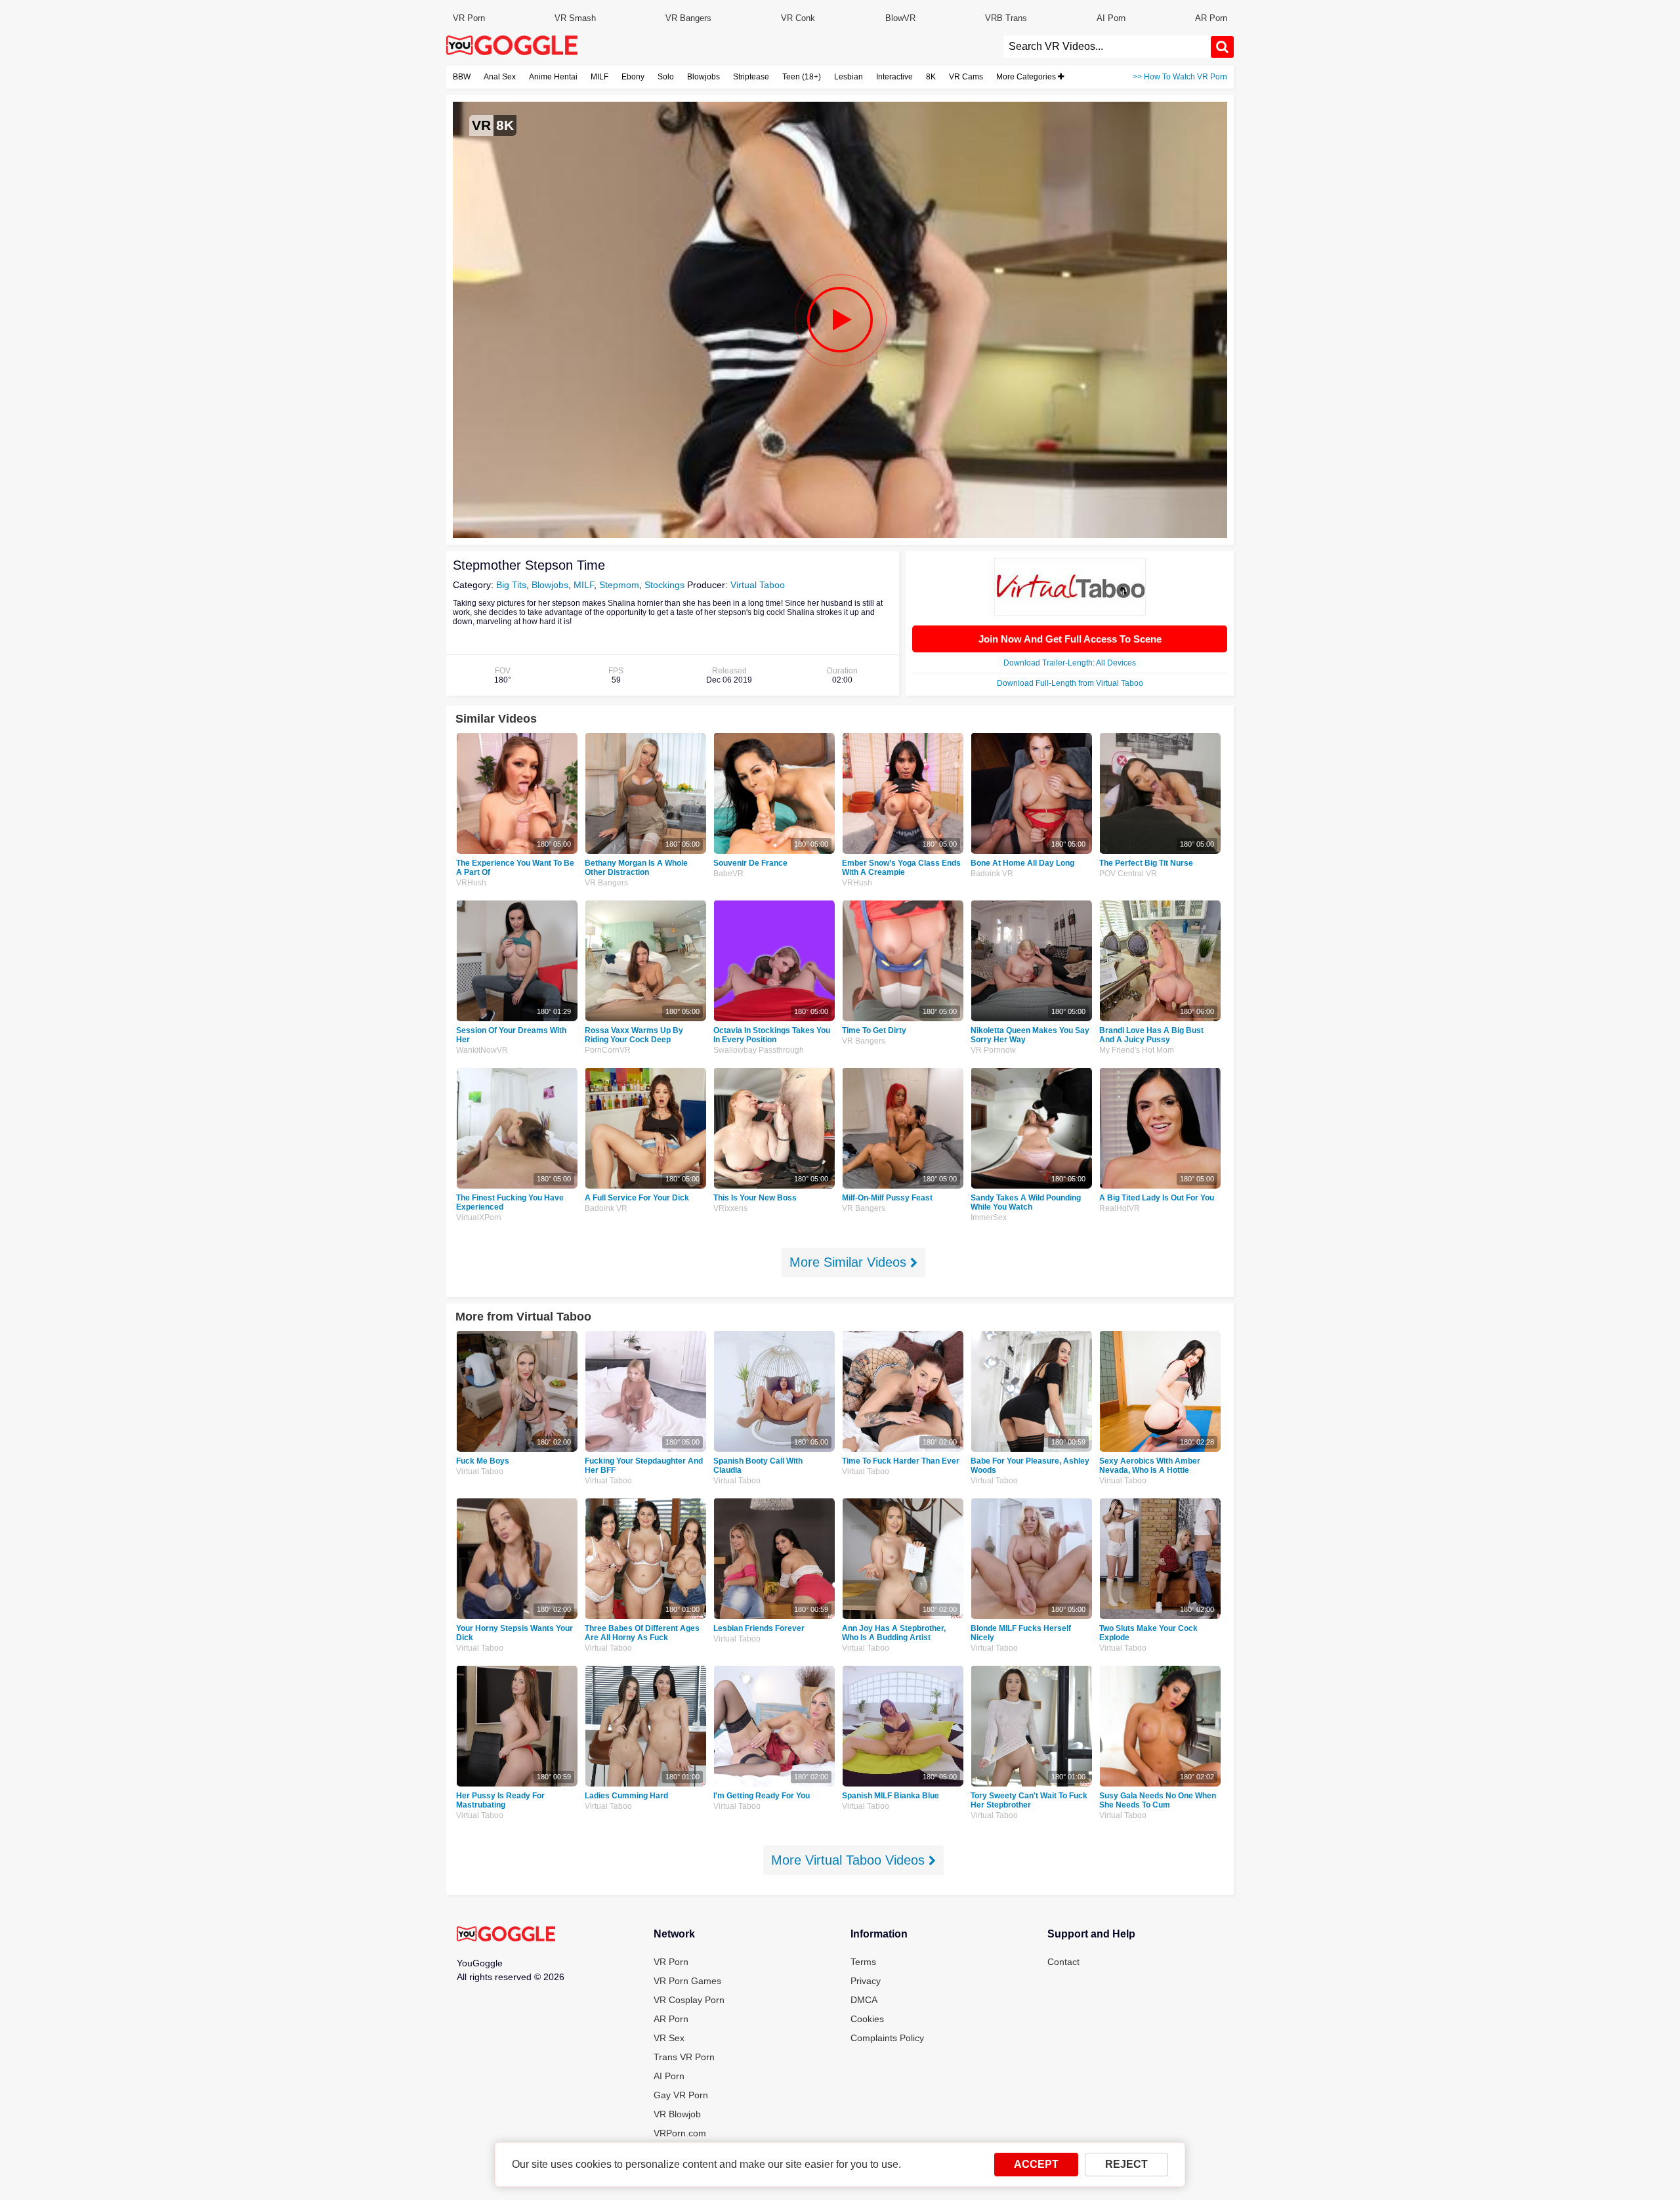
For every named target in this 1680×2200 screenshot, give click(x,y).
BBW (462, 77)
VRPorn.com (680, 2133)
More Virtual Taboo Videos (850, 1860)
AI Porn (1111, 18)
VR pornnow (993, 1050)
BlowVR (900, 18)
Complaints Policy (887, 2038)
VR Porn (469, 18)
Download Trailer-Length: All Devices (1070, 663)
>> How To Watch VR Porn (1180, 77)
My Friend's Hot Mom (1137, 1050)
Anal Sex (500, 77)
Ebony (633, 77)
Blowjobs (703, 77)
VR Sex (669, 2038)
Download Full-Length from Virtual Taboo (1070, 683)
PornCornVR (608, 1050)
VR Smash (575, 18)
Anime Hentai (553, 77)
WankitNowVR (482, 1050)
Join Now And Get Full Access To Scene (1070, 639)
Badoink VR (992, 874)
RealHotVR (1120, 1208)
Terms (863, 1962)
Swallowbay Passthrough (759, 1050)
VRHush (471, 883)
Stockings (664, 585)
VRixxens (730, 1208)
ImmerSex (989, 1217)
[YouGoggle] (506, 1935)
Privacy (866, 1981)
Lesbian (849, 77)
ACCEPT (1036, 2164)
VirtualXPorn (479, 1217)
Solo (666, 77)
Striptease (751, 77)
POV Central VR (1128, 874)
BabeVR (728, 874)
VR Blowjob (677, 2114)
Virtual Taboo (758, 585)
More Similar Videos (850, 1262)
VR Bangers (688, 18)
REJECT (1126, 2164)
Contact (1063, 1962)
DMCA (864, 2000)
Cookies (867, 2019)
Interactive (894, 77)
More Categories (1027, 77)
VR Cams (966, 77)
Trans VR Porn (684, 2057)
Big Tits (511, 585)
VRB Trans (1006, 18)
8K (931, 77)
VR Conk (798, 18)
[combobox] (1107, 47)
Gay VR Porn (681, 2095)
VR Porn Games (687, 1981)
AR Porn (1211, 18)
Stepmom (619, 585)
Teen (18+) (802, 77)
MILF (599, 77)
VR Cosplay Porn (689, 2000)
